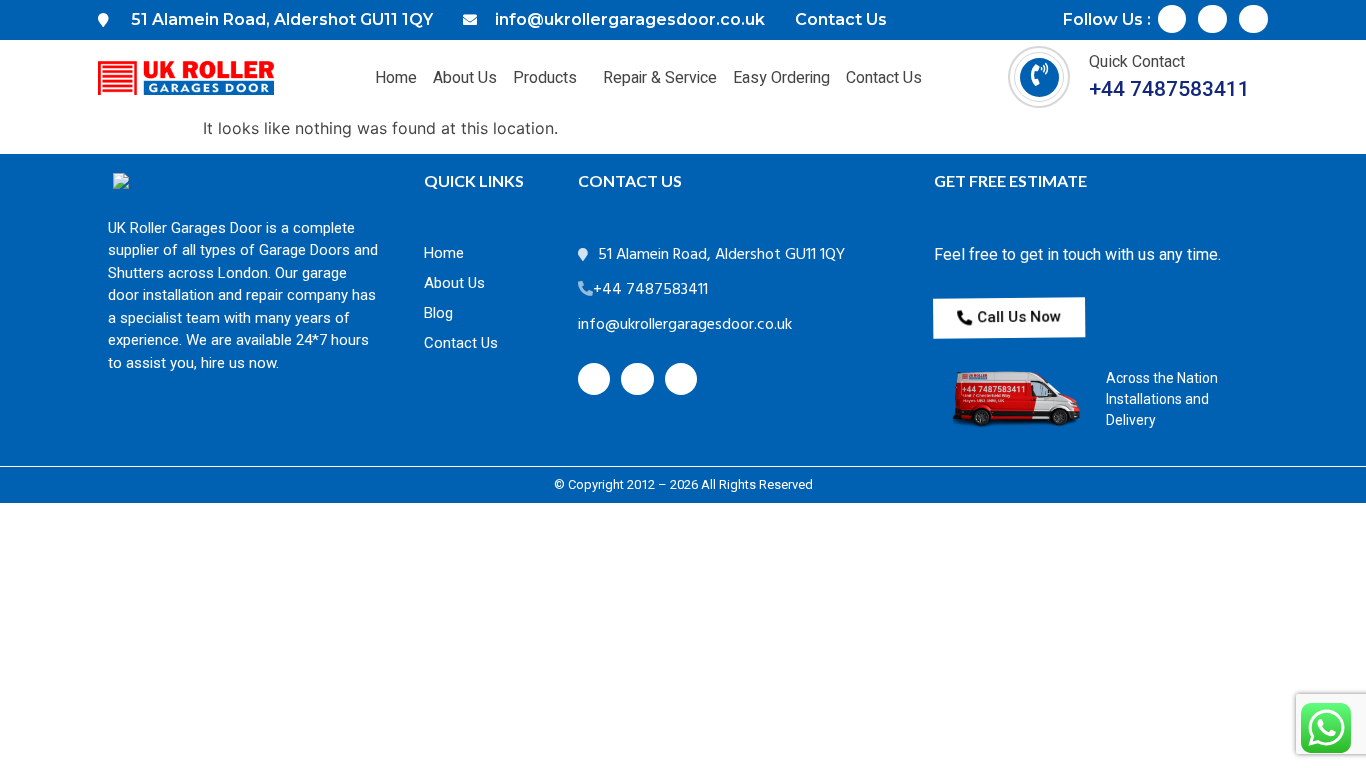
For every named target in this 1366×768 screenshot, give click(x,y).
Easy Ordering (781, 78)
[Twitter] (1253, 19)
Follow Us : (1107, 19)
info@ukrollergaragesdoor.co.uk (685, 325)
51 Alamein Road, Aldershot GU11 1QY (721, 255)
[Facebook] (1172, 19)
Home (396, 78)
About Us (465, 78)
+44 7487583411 (1169, 89)
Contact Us (884, 78)
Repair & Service (660, 78)
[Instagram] (1212, 19)
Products (545, 78)
